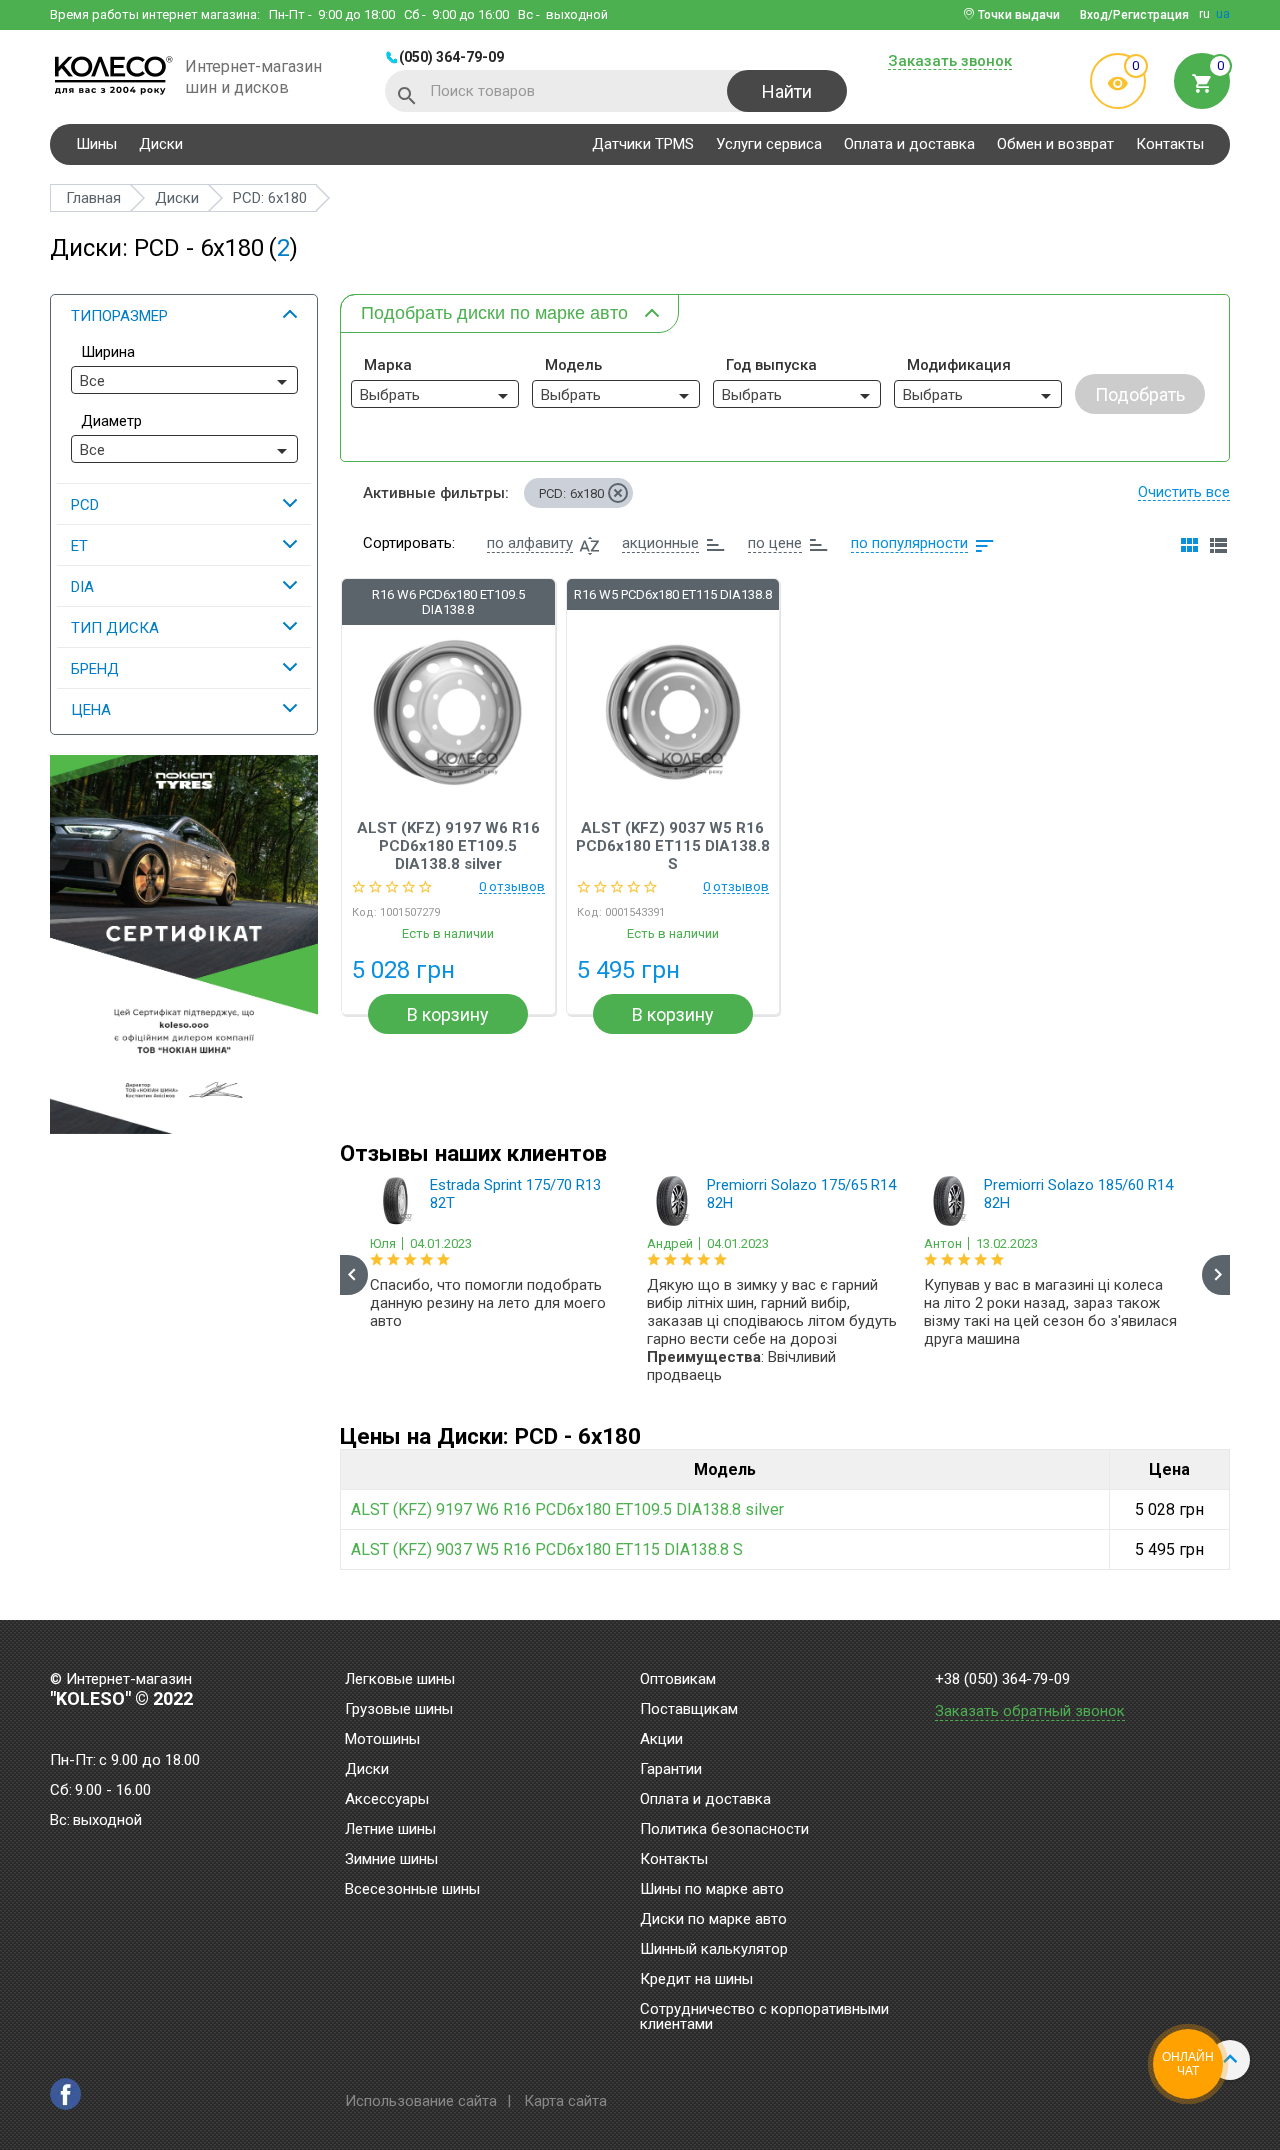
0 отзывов (512, 887)
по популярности (909, 543)
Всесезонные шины (412, 1890)
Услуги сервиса (769, 144)
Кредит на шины (696, 1980)
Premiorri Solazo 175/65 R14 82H (801, 1194)
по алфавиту (530, 543)
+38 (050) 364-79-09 (1002, 1679)
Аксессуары (387, 1800)
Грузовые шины (399, 1710)
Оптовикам (678, 1680)
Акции (661, 1740)
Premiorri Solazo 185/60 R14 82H (1078, 1194)
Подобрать (1140, 394)
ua (1223, 14)
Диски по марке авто (713, 1920)
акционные (660, 543)
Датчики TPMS (643, 144)
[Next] (1216, 1275)
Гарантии (671, 1770)
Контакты (1170, 144)
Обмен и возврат (1055, 144)
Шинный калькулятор (714, 1950)
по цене (775, 543)
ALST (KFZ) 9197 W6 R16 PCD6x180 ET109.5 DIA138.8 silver (448, 846)
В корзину (448, 1014)
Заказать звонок (950, 62)
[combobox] (184, 380)
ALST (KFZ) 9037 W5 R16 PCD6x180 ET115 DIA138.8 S (673, 846)
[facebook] (65, 2094)
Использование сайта (421, 2101)
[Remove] (618, 493)
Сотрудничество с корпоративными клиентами (764, 2017)
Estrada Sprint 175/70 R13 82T (515, 1194)
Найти (787, 91)
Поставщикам (689, 1710)
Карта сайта (565, 2101)
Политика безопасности (724, 1830)
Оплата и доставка (909, 144)
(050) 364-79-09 (451, 57)
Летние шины (390, 1830)
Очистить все (1184, 492)
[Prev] (354, 1275)
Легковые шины (400, 1680)
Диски (161, 144)
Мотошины (382, 1740)
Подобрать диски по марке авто (494, 313)
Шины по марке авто (712, 1890)
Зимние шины (391, 1860)
